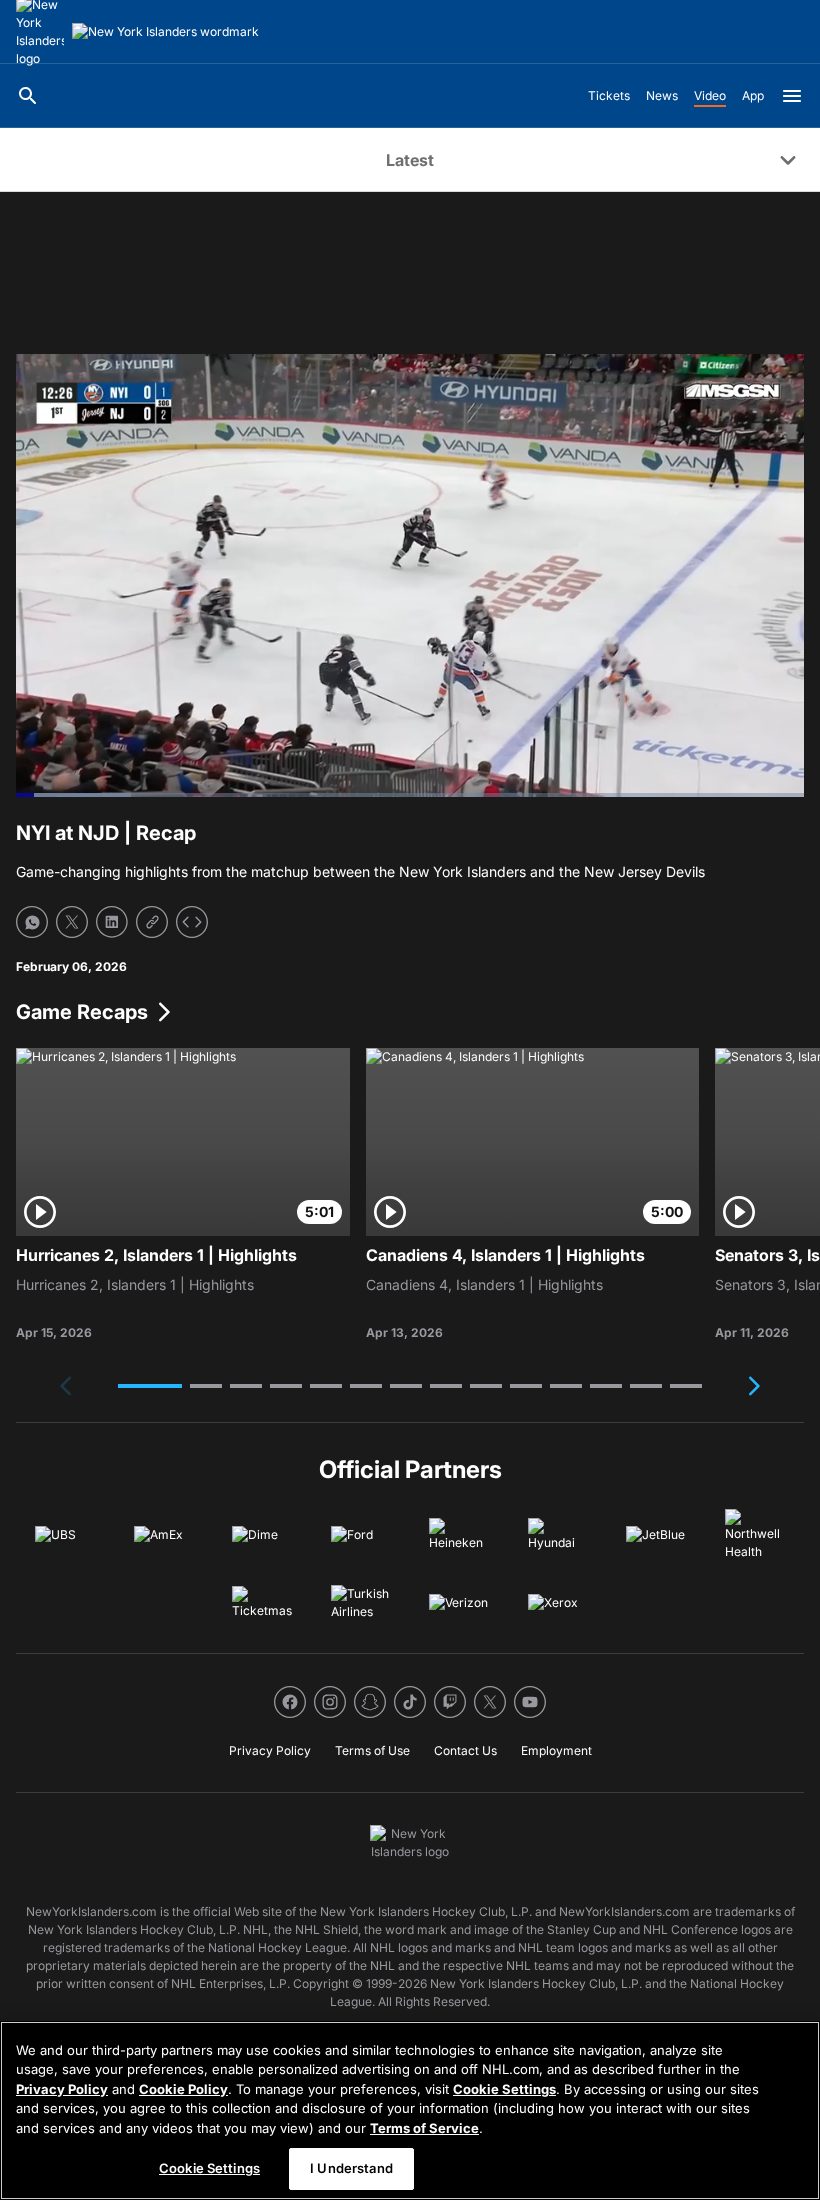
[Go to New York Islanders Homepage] (165, 32)
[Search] (28, 96)
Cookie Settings (504, 2089)
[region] (410, 2110)
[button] (150, 1386)
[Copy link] (152, 922)
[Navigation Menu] (792, 96)
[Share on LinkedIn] (112, 922)
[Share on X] (72, 922)
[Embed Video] (192, 922)
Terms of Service (424, 2128)
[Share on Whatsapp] (32, 922)
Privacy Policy (62, 2089)
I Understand (351, 2168)
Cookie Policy (183, 2089)
